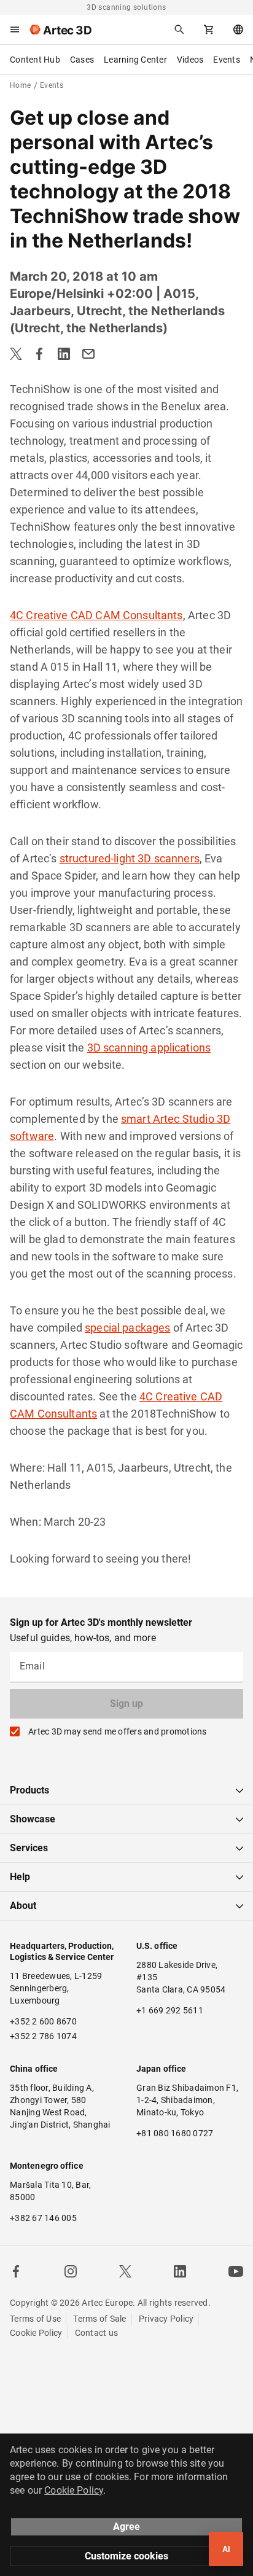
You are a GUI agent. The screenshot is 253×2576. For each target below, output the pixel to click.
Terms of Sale (99, 2319)
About (23, 1906)
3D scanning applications (149, 1048)
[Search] (179, 29)
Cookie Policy (36, 2333)
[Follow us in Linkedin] (180, 2271)
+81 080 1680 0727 (175, 2133)
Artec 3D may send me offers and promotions (118, 1731)
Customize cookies (126, 2556)
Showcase (33, 1819)
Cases (82, 60)
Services (29, 1848)
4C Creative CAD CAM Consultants (96, 615)
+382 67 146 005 (43, 2218)
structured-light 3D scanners (130, 858)
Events (227, 60)
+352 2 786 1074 (43, 2036)
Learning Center (135, 60)
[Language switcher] (238, 29)
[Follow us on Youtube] (236, 2271)
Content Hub (35, 60)
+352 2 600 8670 (43, 2021)
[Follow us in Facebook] (16, 2271)
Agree (126, 2527)
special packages (127, 1328)
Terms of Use (35, 2319)
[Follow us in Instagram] (71, 2271)
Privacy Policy (166, 2319)
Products (29, 1790)
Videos (190, 60)
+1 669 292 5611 (170, 2010)
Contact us (97, 2333)
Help (20, 1877)
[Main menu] (15, 29)
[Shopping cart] (209, 29)
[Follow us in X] (125, 2271)
